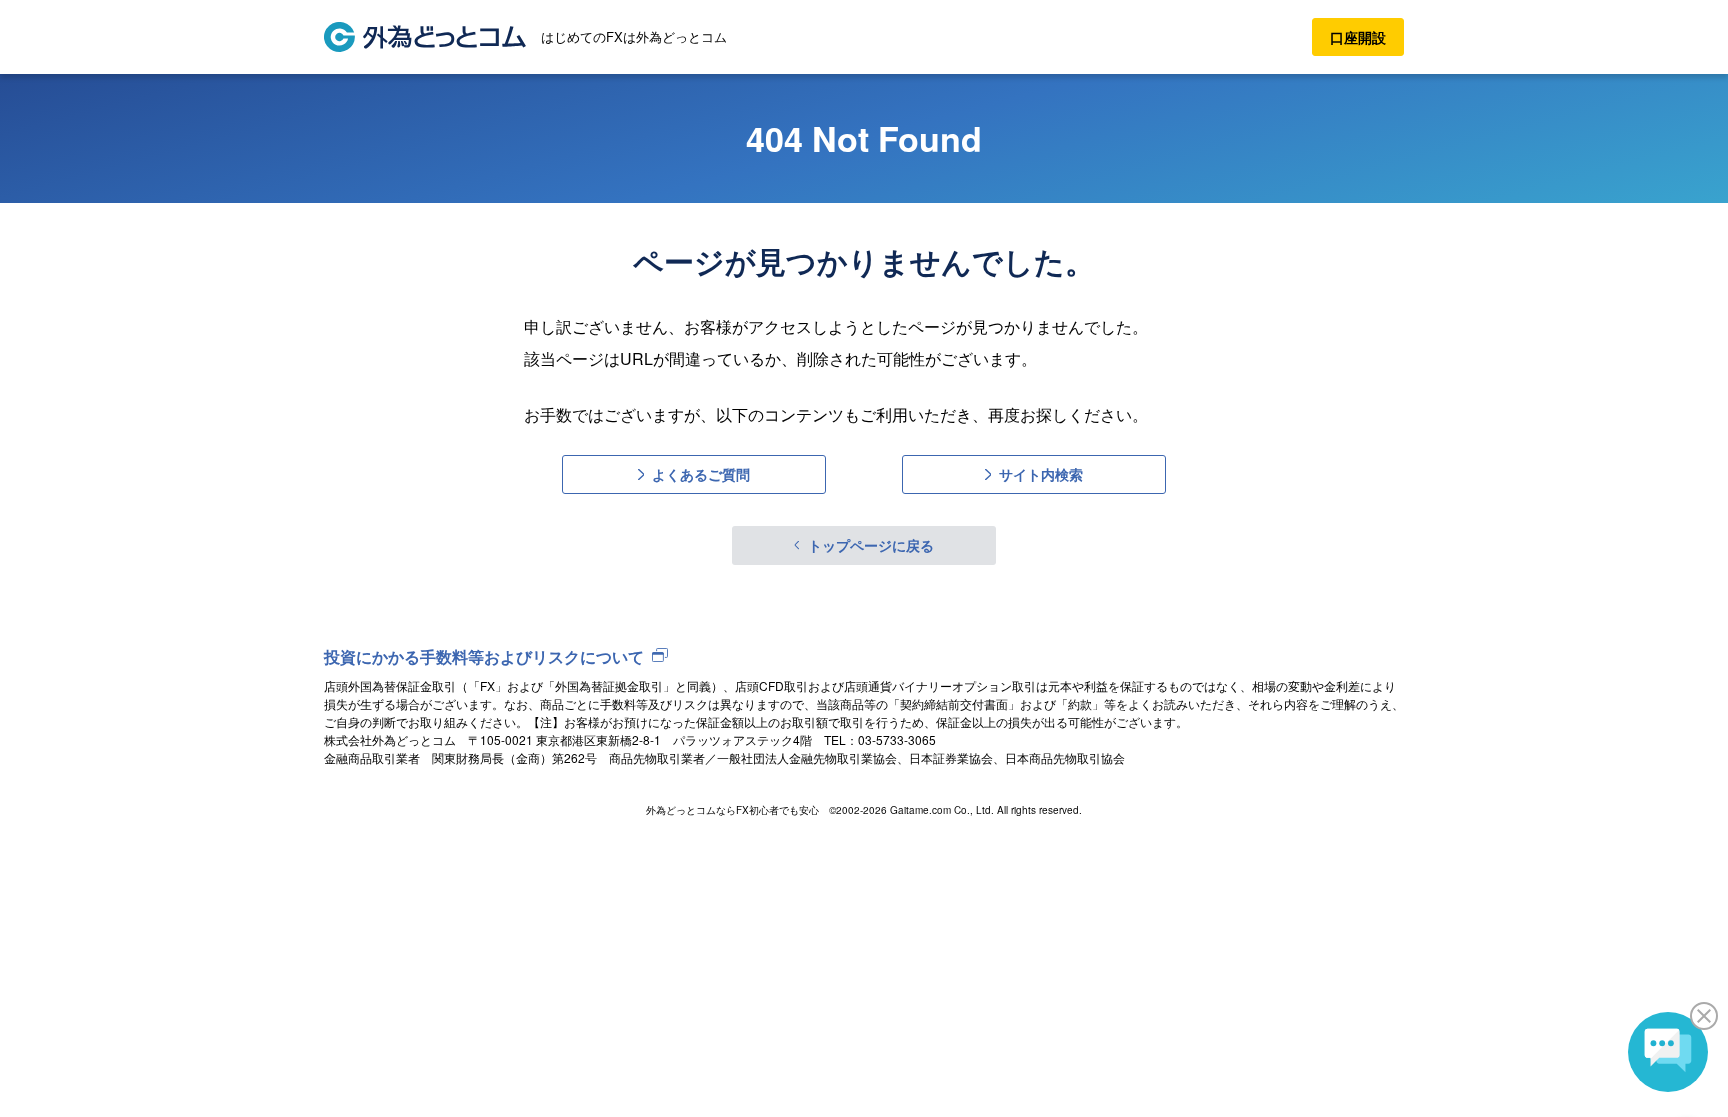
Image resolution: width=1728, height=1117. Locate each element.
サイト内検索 (1041, 474)
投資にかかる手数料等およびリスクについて (484, 656)
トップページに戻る (871, 545)
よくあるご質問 (701, 474)
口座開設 (1358, 37)
